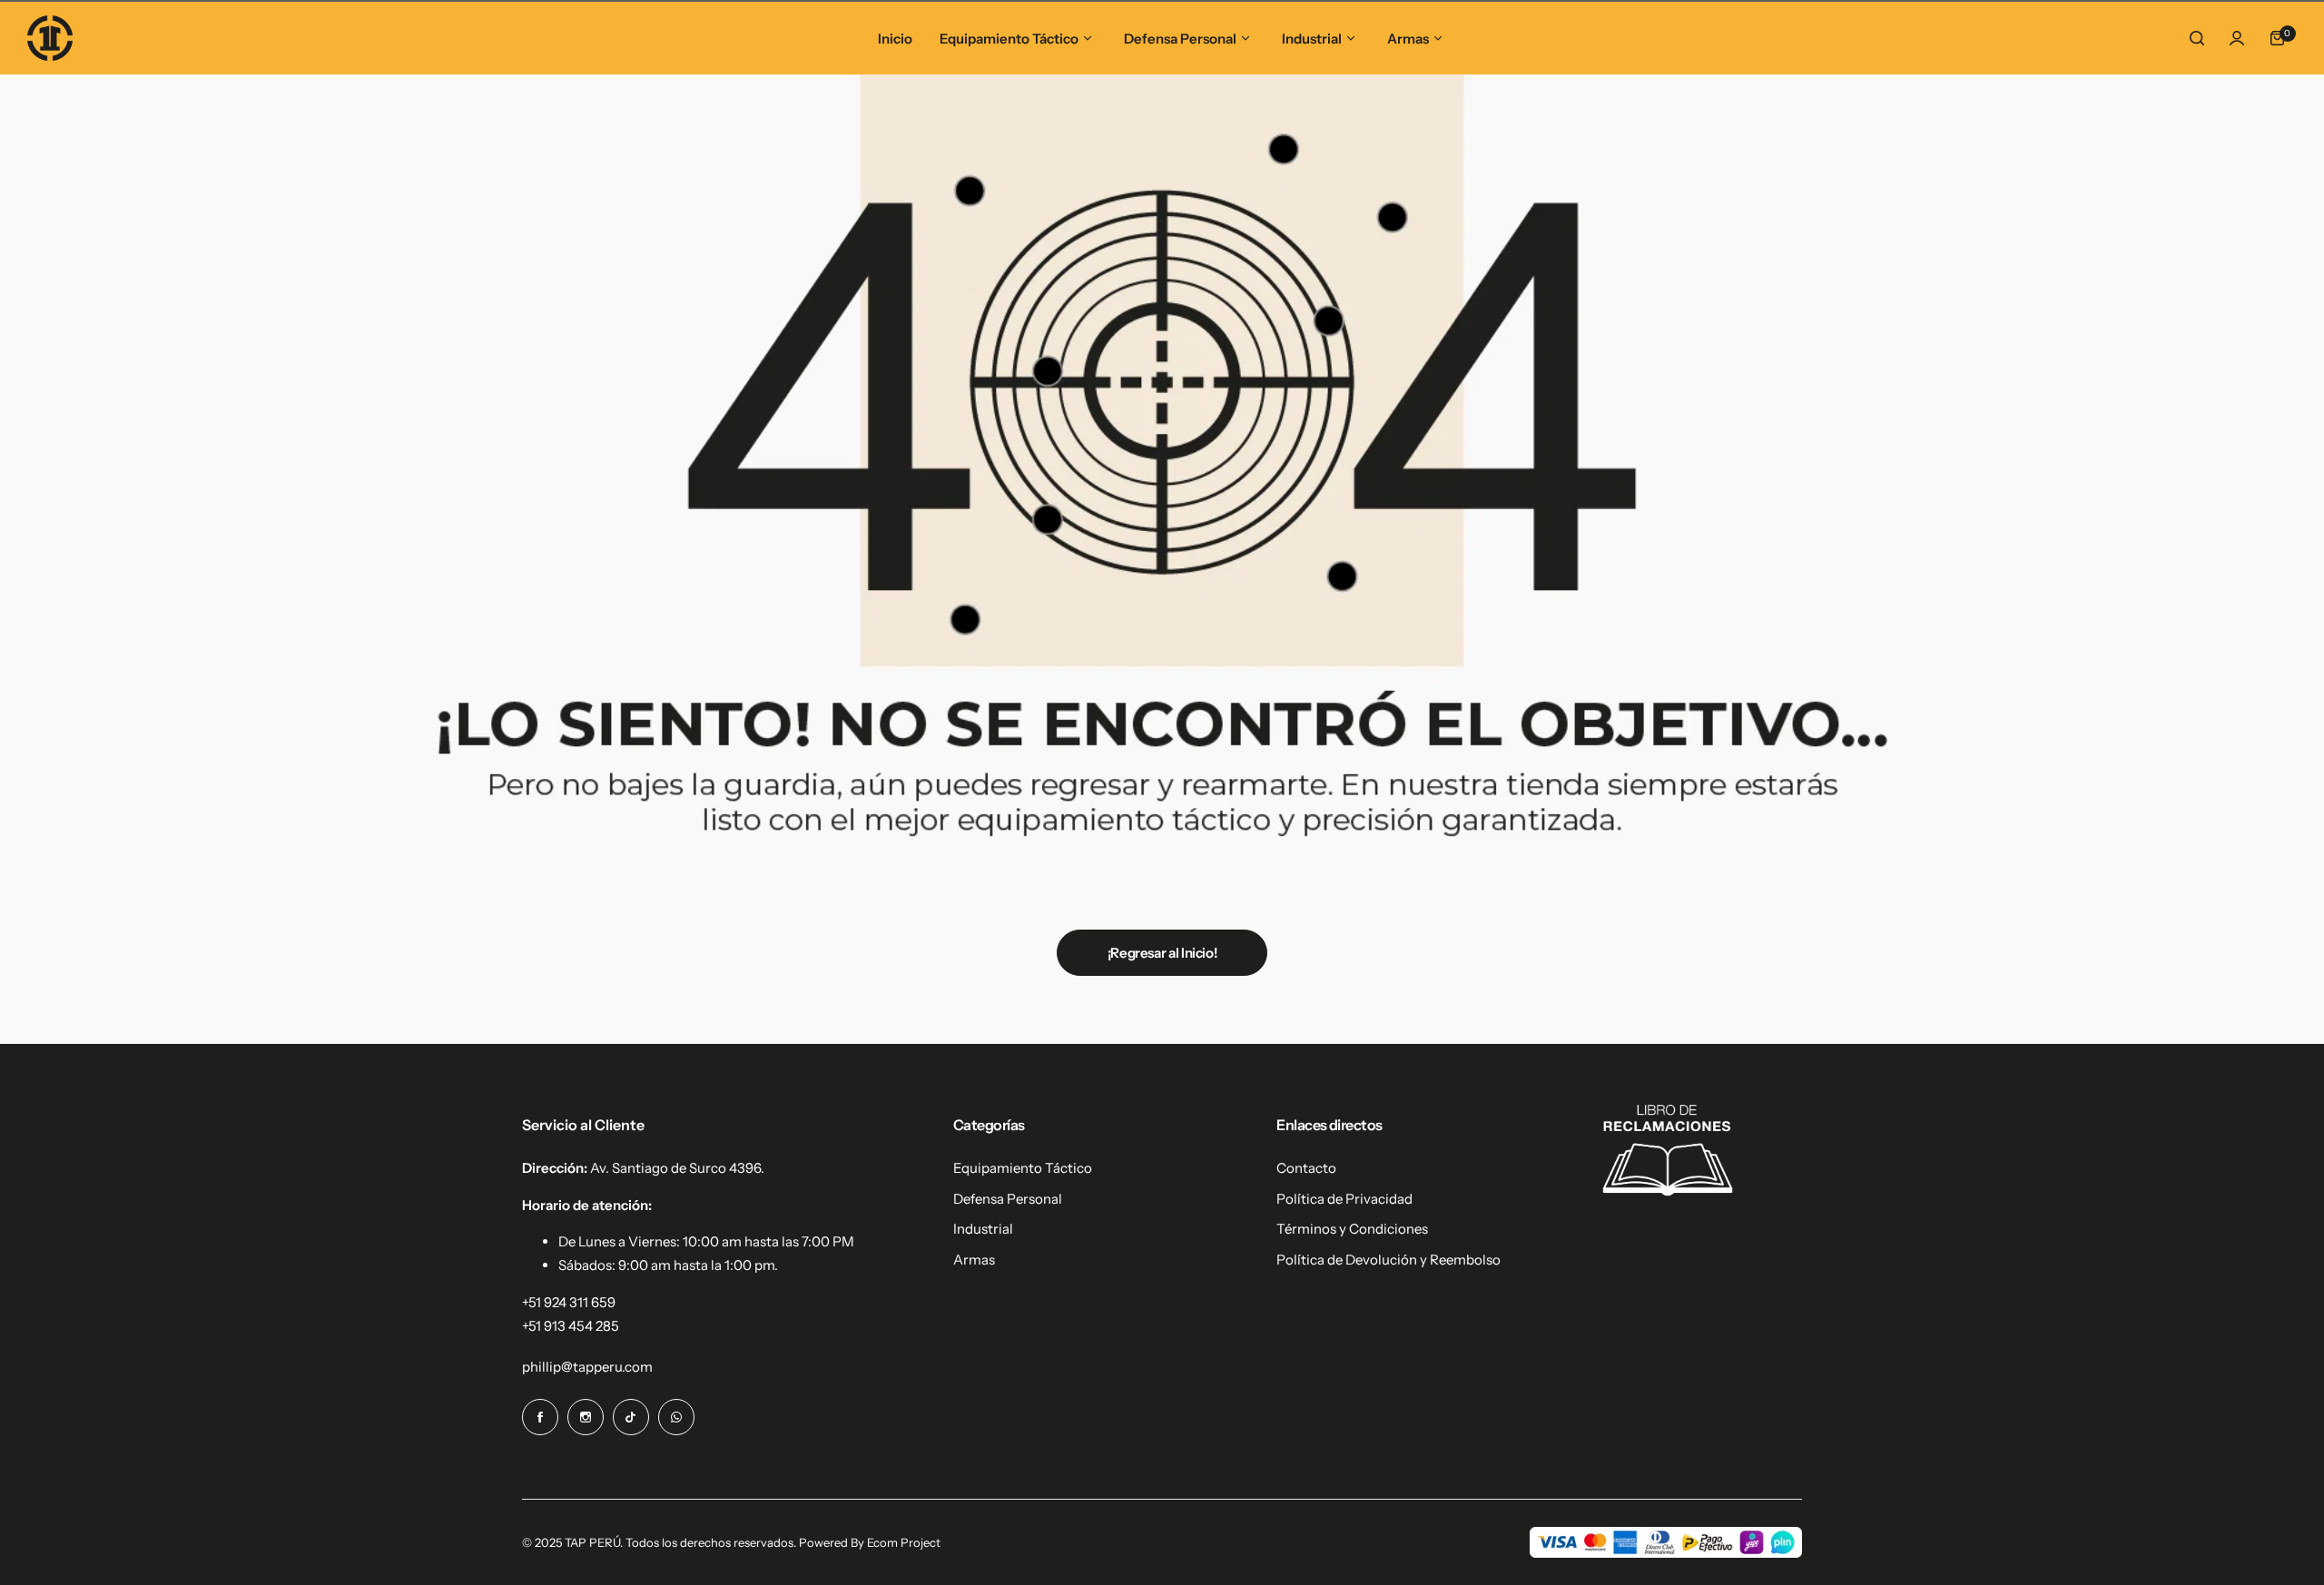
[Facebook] (540, 1417)
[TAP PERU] (50, 38)
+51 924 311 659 (569, 1302)
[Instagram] (586, 1417)
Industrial (983, 1229)
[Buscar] (2197, 38)
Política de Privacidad (1344, 1199)
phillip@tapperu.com (587, 1367)
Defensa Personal (1008, 1199)
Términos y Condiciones (1352, 1229)
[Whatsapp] (676, 1417)
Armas (974, 1260)
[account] (2237, 38)
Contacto (1306, 1168)
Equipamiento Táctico (1023, 1168)
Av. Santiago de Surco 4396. (677, 1168)
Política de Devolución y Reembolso (1388, 1260)
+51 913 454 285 (571, 1326)
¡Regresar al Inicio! (1162, 953)
